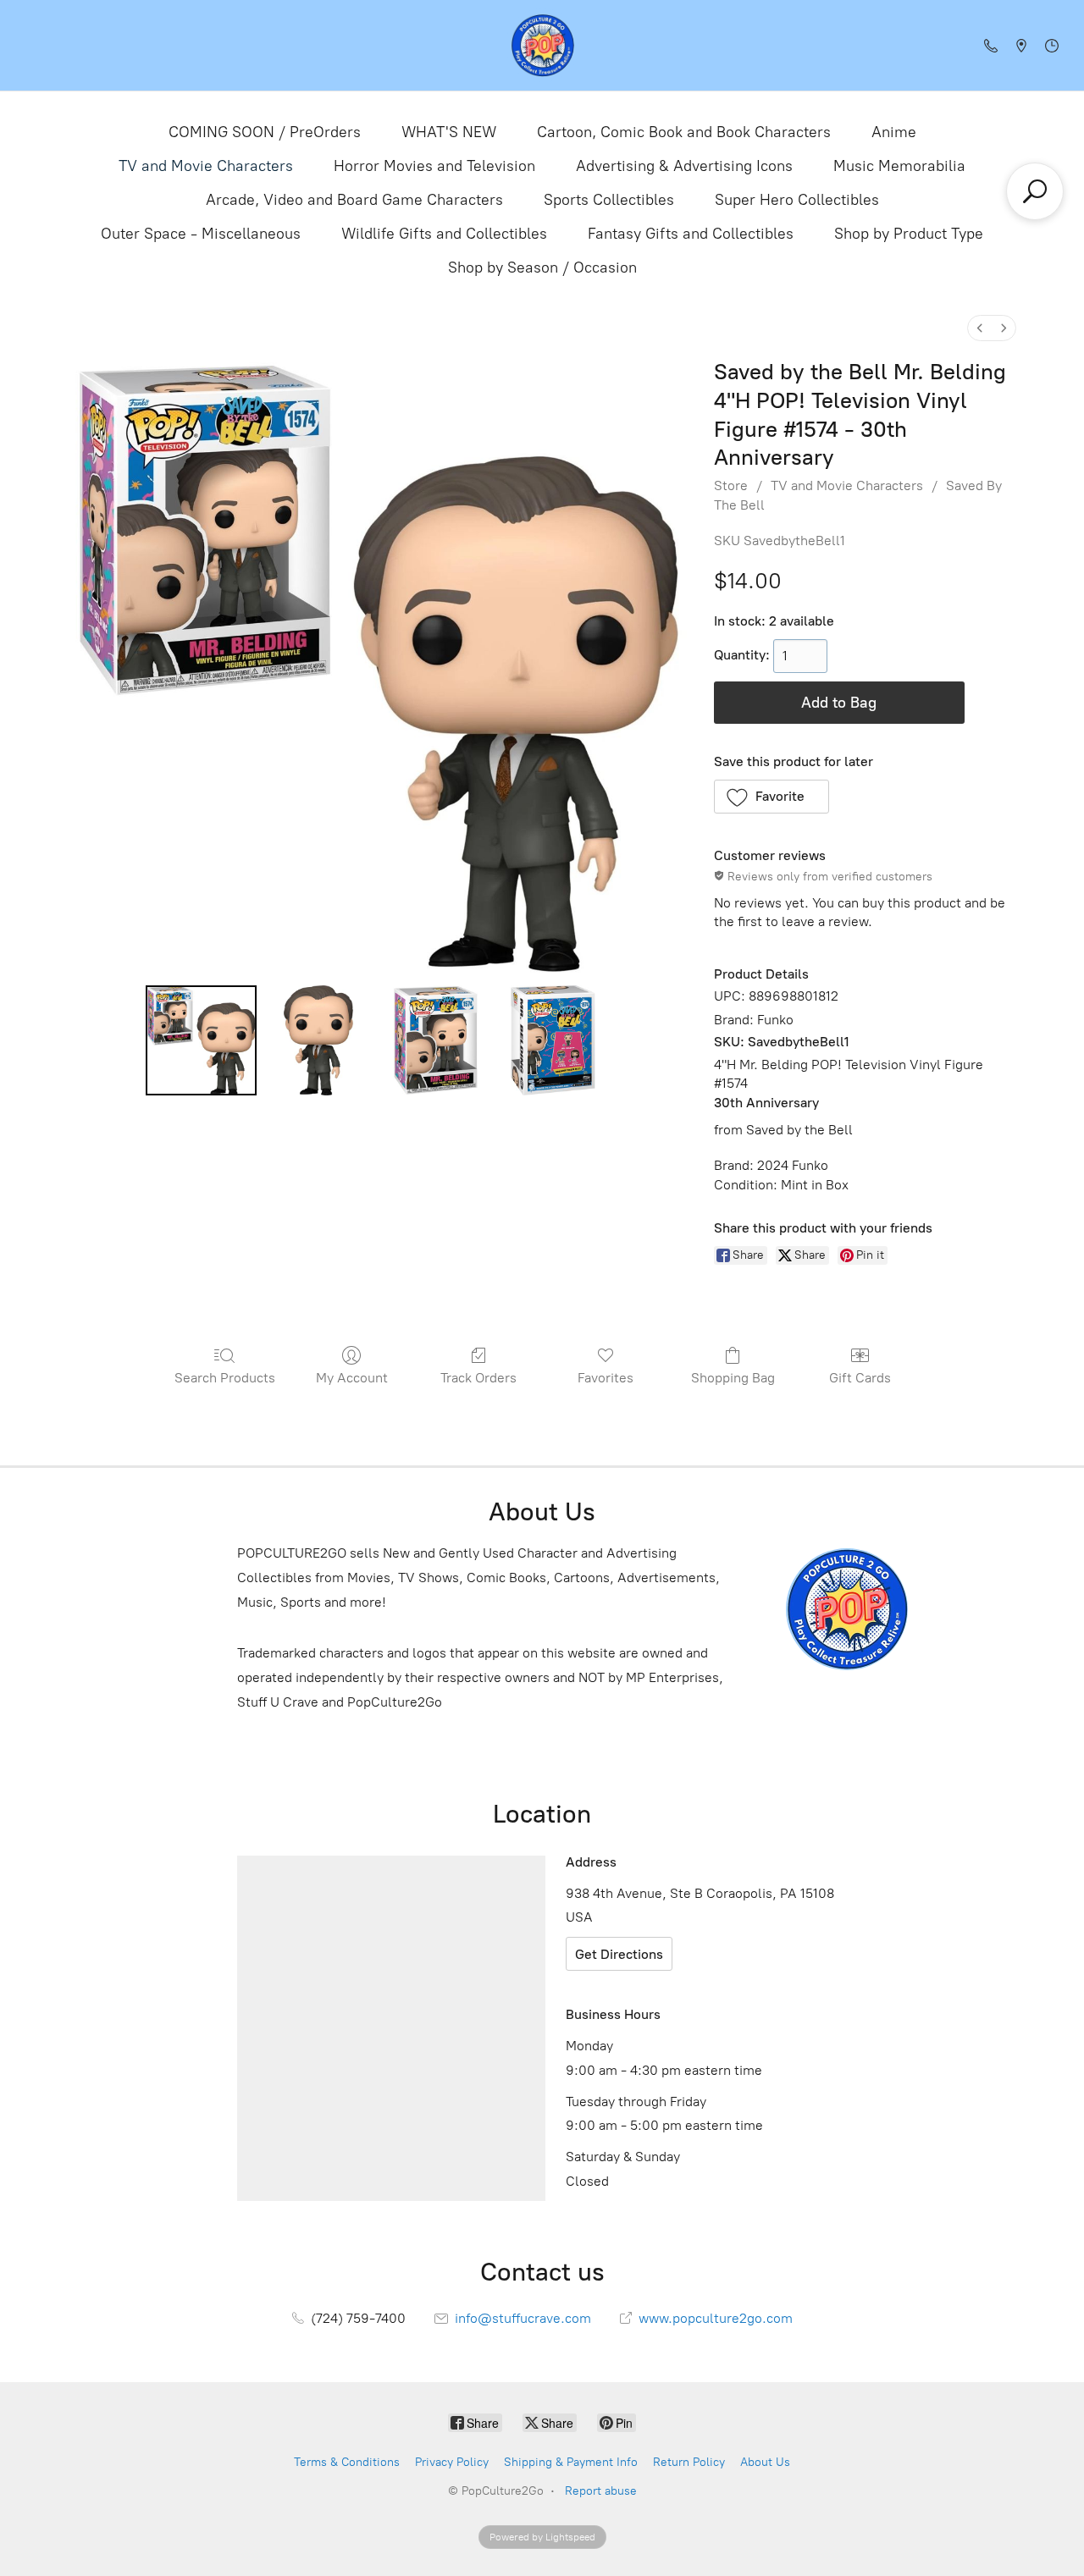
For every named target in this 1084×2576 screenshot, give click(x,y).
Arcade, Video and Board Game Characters (354, 200)
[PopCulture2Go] (542, 45)
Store (731, 485)
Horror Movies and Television (434, 166)
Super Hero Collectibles (797, 200)
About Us (765, 2462)
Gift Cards (860, 1378)
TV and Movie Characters (206, 166)
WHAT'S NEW (449, 132)
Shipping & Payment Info (571, 2462)
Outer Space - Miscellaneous (201, 234)
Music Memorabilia (899, 166)
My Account (352, 1378)
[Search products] (1035, 191)
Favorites (606, 1378)
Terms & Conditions (347, 2462)
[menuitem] (980, 328)
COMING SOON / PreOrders (265, 132)
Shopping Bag (733, 1378)
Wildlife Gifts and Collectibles (444, 234)
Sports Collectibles (609, 200)
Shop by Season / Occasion (542, 268)
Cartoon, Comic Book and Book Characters (684, 132)
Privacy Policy (452, 2462)
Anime (894, 132)
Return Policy (689, 2462)
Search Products (225, 1378)
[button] (772, 797)
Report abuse (601, 2491)
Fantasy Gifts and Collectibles (691, 234)
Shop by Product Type (909, 234)
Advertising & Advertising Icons (684, 166)
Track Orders (478, 1378)
